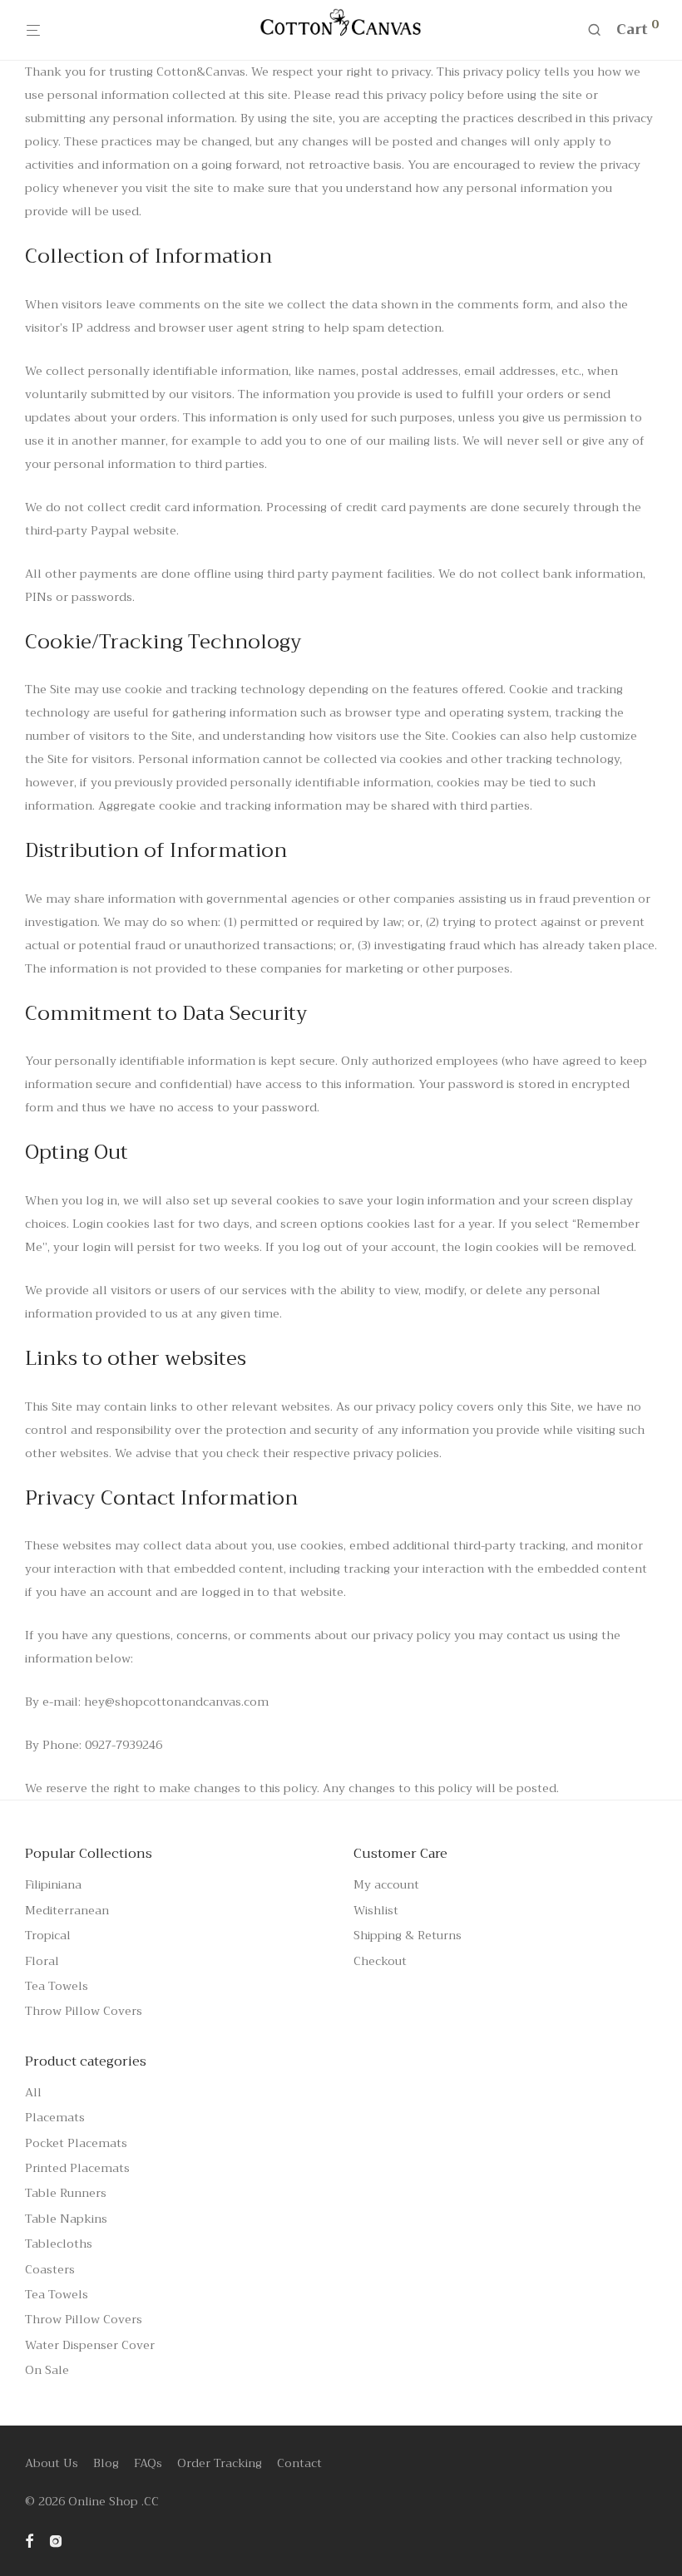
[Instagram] (56, 2539)
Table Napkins (66, 2219)
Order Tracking (220, 2463)
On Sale (47, 2370)
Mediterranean (67, 1910)
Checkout (380, 1961)
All (33, 2092)
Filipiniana (53, 1884)
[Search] (600, 30)
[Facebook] (29, 2539)
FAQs (148, 2463)
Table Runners (66, 2193)
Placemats (55, 2117)
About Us (52, 2463)
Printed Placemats (77, 2168)
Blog (106, 2463)
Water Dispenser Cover (90, 2345)
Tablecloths (59, 2244)
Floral (42, 1961)
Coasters (50, 2269)
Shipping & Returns (408, 1935)
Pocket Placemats (76, 2143)
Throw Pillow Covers (84, 2011)
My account (386, 1884)
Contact (299, 2463)
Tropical (48, 1935)
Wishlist (376, 1910)
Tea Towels (57, 1986)
